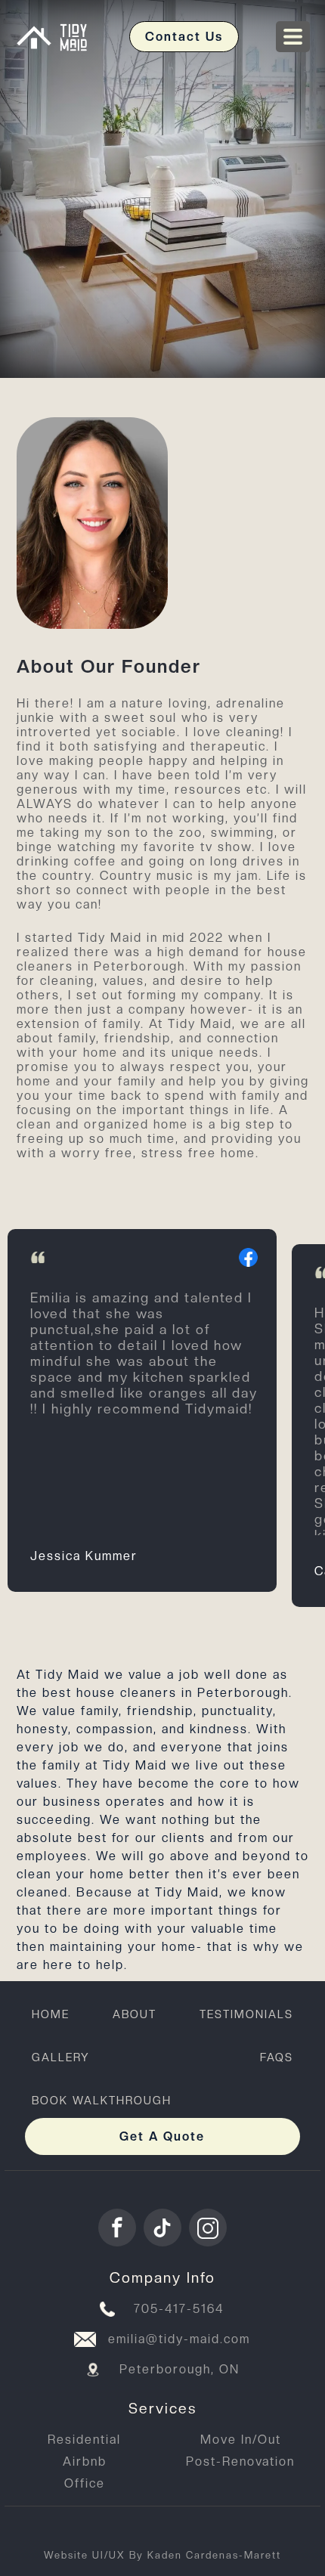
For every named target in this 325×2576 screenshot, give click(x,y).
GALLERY (61, 2057)
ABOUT (135, 2014)
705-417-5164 (179, 2309)
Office (85, 2483)
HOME (51, 2014)
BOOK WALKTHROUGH (102, 2100)
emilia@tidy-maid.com (179, 2339)
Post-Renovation (240, 2461)
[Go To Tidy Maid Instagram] (208, 2228)
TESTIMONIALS (246, 2014)
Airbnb (85, 2461)
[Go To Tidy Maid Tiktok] (162, 2228)
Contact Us (184, 37)
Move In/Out (241, 2440)
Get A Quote (162, 2136)
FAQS (277, 2057)
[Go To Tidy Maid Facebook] (117, 2228)
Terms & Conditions (111, 2528)
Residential (84, 2440)
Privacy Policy (240, 2528)
